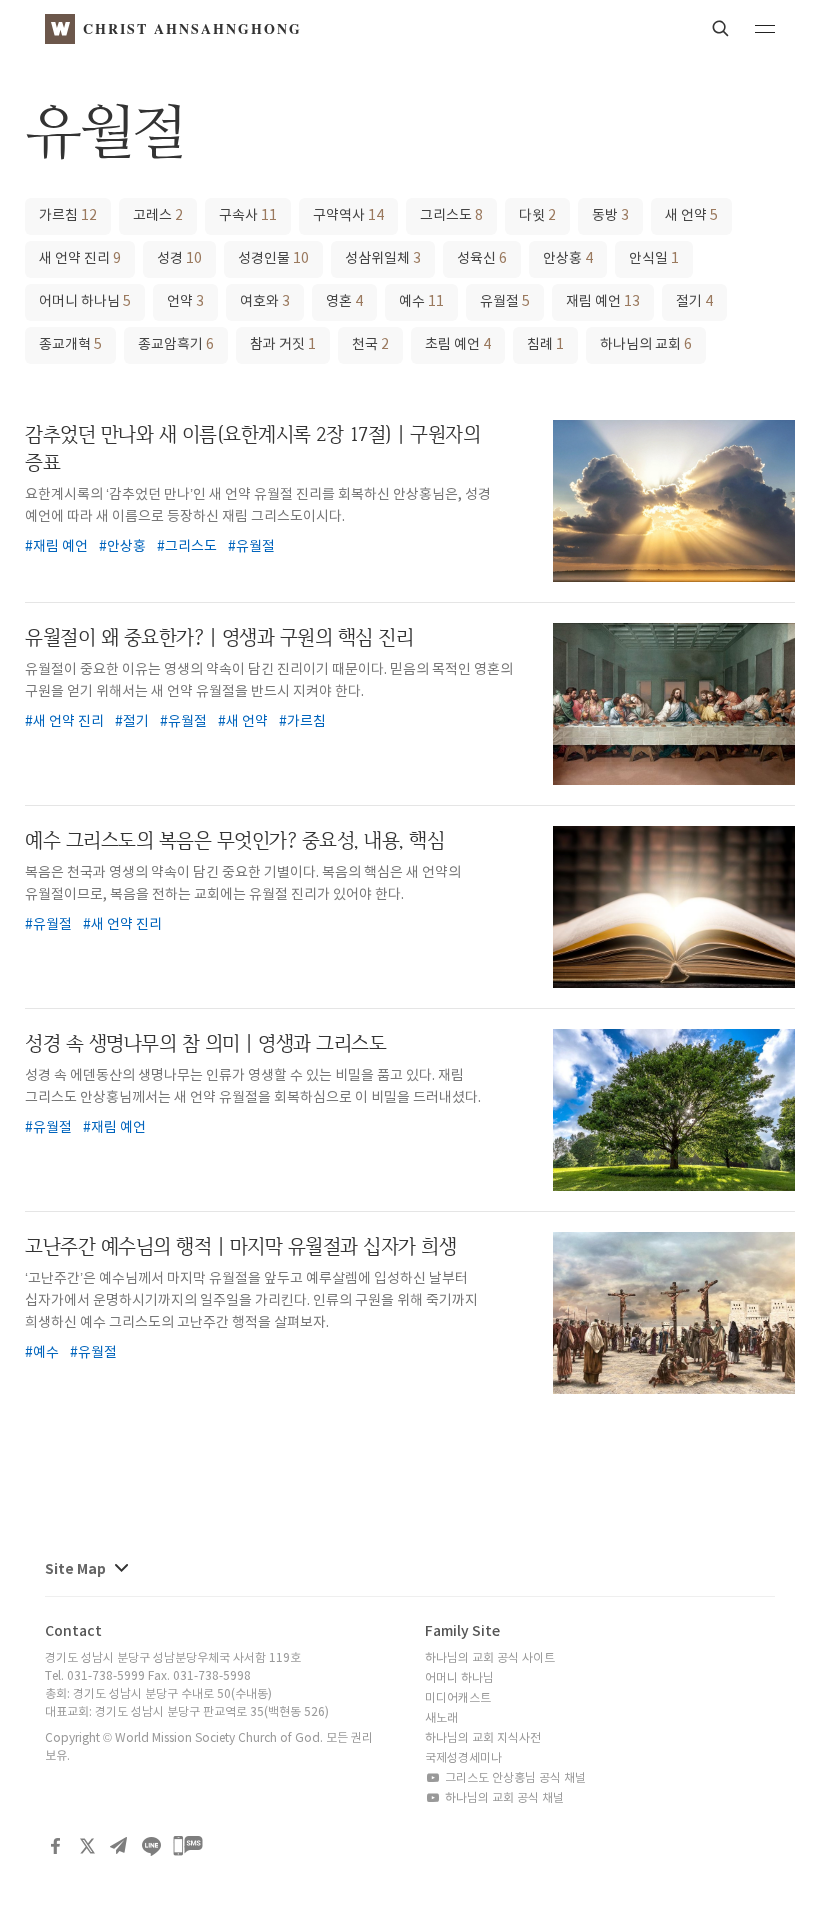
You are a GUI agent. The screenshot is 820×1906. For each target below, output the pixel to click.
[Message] (188, 1846)
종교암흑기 (176, 345)
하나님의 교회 (646, 345)
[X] (87, 1846)
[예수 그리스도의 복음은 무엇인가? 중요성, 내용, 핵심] (674, 907)
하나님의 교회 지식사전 (483, 1738)
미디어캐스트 (458, 1698)
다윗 (537, 216)
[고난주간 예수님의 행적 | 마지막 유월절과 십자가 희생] (674, 1313)
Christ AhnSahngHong (192, 28)
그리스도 (451, 216)
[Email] (119, 1846)
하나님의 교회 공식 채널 (503, 1798)
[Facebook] (55, 1846)
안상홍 (568, 259)
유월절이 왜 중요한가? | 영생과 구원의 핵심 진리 (219, 637)
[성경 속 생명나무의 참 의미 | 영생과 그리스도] (674, 1110)
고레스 (158, 216)
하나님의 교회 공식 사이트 (490, 1658)
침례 (545, 345)
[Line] (151, 1846)
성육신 (482, 259)
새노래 (441, 1718)
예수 (421, 302)
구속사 (248, 216)
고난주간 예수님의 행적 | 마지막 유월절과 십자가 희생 (240, 1246)
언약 (185, 302)
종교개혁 (70, 345)
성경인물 (273, 259)
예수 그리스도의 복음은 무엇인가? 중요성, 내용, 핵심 (234, 840)
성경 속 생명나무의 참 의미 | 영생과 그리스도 (205, 1043)
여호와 (265, 302)
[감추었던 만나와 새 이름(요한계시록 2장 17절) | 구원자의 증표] (674, 501)
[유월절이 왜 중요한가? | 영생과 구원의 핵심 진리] (674, 704)
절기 (694, 302)
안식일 (654, 259)
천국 (370, 345)
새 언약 (691, 216)
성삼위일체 (383, 259)
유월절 (505, 302)
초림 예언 (458, 345)
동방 (610, 216)
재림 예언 (603, 302)
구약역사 (348, 216)
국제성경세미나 (463, 1758)
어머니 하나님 (85, 302)
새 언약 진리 (80, 259)
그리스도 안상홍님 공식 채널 (514, 1778)
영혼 (344, 302)
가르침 (68, 216)
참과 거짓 (283, 345)
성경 (179, 259)
